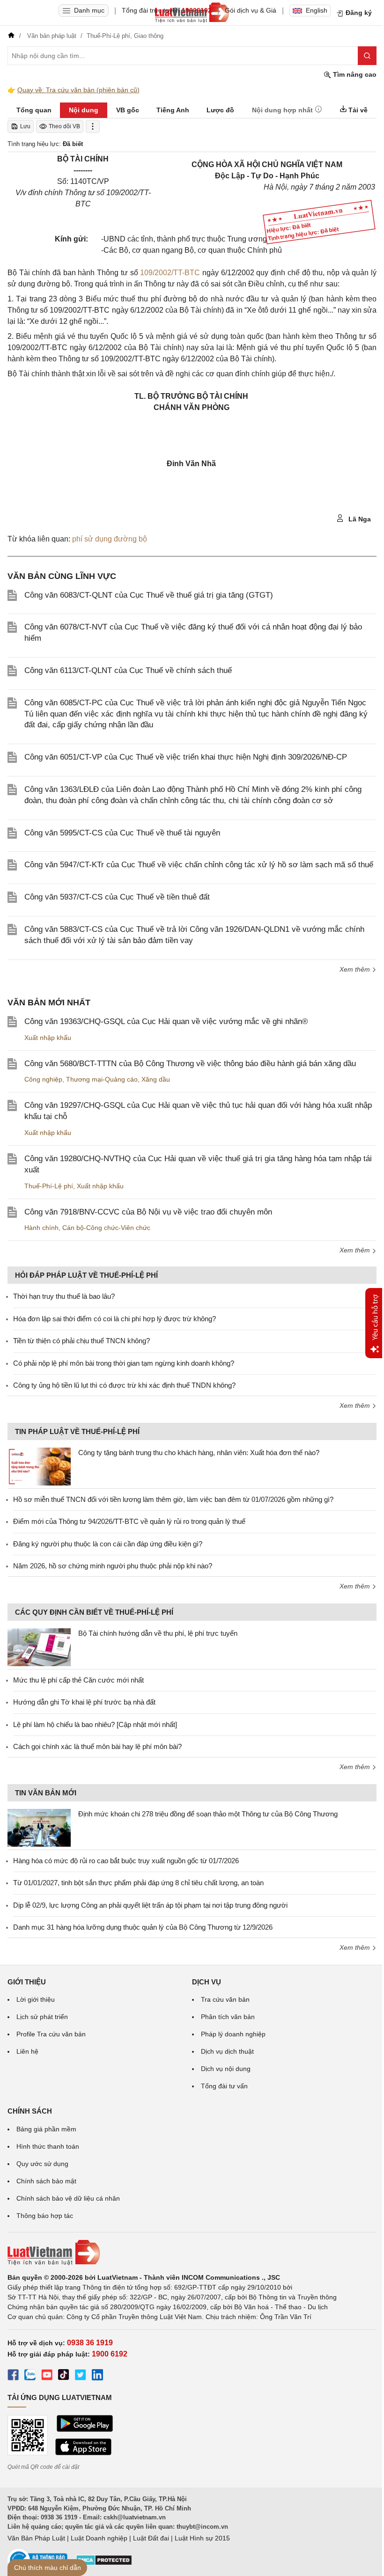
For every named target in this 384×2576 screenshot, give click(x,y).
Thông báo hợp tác (45, 2216)
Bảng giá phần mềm (46, 2129)
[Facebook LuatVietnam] (13, 2376)
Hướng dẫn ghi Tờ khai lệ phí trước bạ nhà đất (84, 1702)
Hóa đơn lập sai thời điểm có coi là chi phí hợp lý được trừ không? (114, 1319)
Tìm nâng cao (354, 74)
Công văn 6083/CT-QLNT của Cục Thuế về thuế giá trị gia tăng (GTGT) (149, 595)
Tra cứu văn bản (225, 1999)
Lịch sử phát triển (42, 2017)
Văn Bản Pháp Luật (36, 2538)
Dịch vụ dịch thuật (227, 2051)
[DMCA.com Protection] (104, 2563)
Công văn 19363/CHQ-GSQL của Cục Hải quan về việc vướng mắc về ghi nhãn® (166, 1021)
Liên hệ (27, 2051)
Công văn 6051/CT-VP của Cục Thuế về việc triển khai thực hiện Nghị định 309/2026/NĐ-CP (186, 757)
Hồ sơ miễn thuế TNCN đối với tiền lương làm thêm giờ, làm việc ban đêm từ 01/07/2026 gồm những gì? (173, 1499)
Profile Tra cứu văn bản (51, 2034)
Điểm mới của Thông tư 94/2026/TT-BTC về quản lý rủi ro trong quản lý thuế (129, 1521)
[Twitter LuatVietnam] (81, 2376)
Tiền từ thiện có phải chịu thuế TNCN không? (81, 1341)
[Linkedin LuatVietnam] (97, 2376)
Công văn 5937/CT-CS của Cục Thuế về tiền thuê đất (117, 897)
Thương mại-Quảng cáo (102, 1079)
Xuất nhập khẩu (48, 1038)
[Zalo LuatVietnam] (30, 2376)
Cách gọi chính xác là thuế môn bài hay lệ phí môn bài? (97, 1746)
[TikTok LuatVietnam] (64, 2376)
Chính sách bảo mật (46, 2181)
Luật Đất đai (151, 2538)
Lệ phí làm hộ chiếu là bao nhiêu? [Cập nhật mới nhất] (95, 1724)
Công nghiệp (43, 1079)
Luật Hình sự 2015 (202, 2538)
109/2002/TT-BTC (170, 273)
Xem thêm (356, 969)
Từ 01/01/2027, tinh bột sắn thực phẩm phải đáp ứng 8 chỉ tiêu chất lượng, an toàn (138, 1883)
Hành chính (41, 1228)
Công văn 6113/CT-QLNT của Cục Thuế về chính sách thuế (128, 670)
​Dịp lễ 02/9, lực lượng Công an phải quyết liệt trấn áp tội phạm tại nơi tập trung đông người (150, 1905)
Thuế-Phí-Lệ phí (49, 1186)
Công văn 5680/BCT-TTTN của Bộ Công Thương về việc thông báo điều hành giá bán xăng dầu (190, 1064)
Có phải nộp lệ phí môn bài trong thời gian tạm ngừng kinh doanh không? (124, 1363)
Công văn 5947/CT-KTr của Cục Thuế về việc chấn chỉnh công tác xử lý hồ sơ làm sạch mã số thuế (199, 865)
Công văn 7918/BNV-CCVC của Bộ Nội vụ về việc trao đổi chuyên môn (148, 1212)
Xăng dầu (156, 1079)
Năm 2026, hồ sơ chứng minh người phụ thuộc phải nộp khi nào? (113, 1566)
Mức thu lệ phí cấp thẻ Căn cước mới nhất (78, 1680)
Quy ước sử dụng (42, 2164)
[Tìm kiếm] (367, 56)
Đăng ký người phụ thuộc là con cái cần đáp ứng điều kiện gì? (108, 1544)
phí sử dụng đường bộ (110, 539)
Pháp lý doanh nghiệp (233, 2034)
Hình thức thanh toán (48, 2146)
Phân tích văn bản (228, 2017)
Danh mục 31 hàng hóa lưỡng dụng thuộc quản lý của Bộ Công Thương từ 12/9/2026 (143, 1927)
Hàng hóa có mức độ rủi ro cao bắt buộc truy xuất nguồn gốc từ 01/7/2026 (126, 1861)
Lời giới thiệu (36, 1999)
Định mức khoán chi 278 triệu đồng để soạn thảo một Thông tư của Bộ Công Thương (208, 1814)
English (317, 10)
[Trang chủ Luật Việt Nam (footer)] (192, 2253)
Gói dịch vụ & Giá (251, 10)
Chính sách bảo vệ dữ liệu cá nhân (68, 2198)
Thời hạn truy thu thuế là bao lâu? (64, 1296)
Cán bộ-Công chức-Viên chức (106, 1228)
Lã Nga (359, 519)
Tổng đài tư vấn (224, 2086)
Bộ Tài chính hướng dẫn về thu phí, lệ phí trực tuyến (158, 1633)
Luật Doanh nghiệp (99, 2538)
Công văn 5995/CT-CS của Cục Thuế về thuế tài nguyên (122, 833)
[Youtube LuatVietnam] (47, 2376)
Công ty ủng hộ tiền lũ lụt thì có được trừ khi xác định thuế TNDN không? (124, 1385)
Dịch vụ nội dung (226, 2069)
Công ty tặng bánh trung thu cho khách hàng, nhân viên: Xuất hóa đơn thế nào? (199, 1453)
